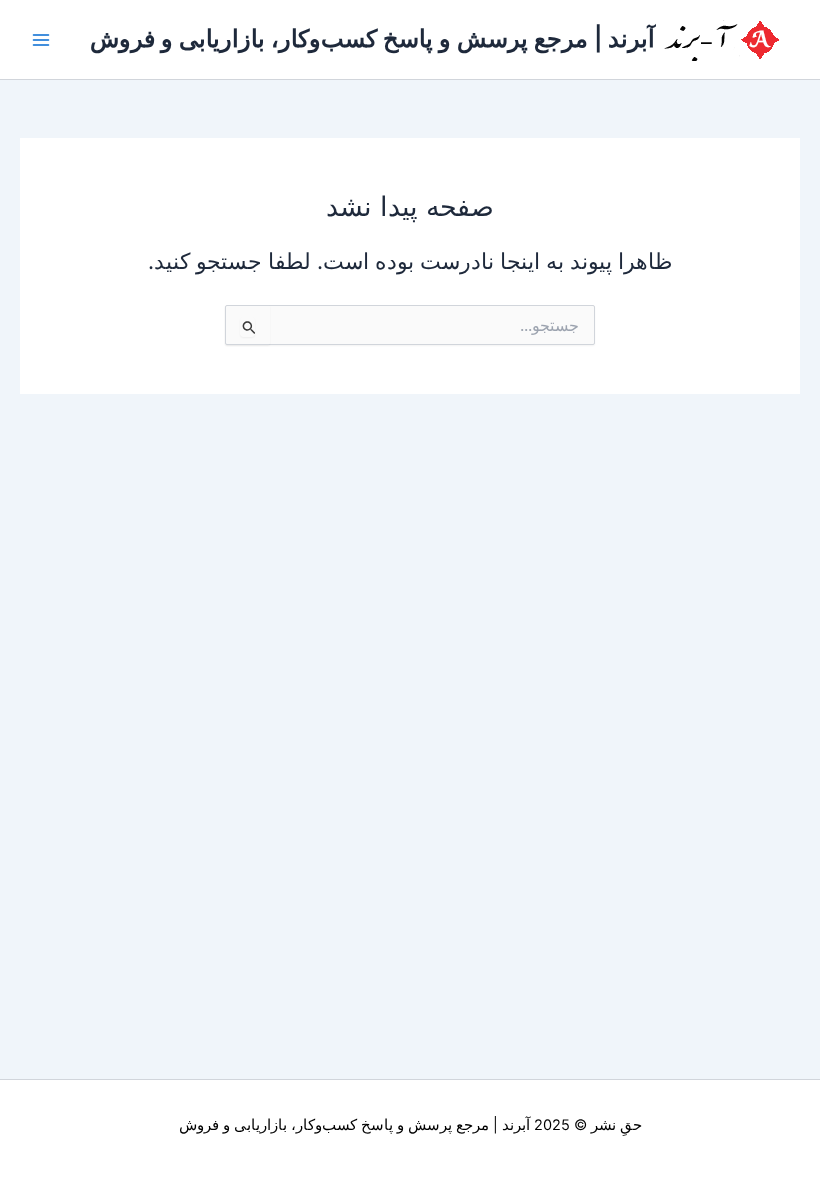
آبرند (516, 1125)
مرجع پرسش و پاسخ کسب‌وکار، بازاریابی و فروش (334, 1125)
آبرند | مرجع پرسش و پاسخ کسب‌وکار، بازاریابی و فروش (372, 38)
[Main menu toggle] (41, 40)
